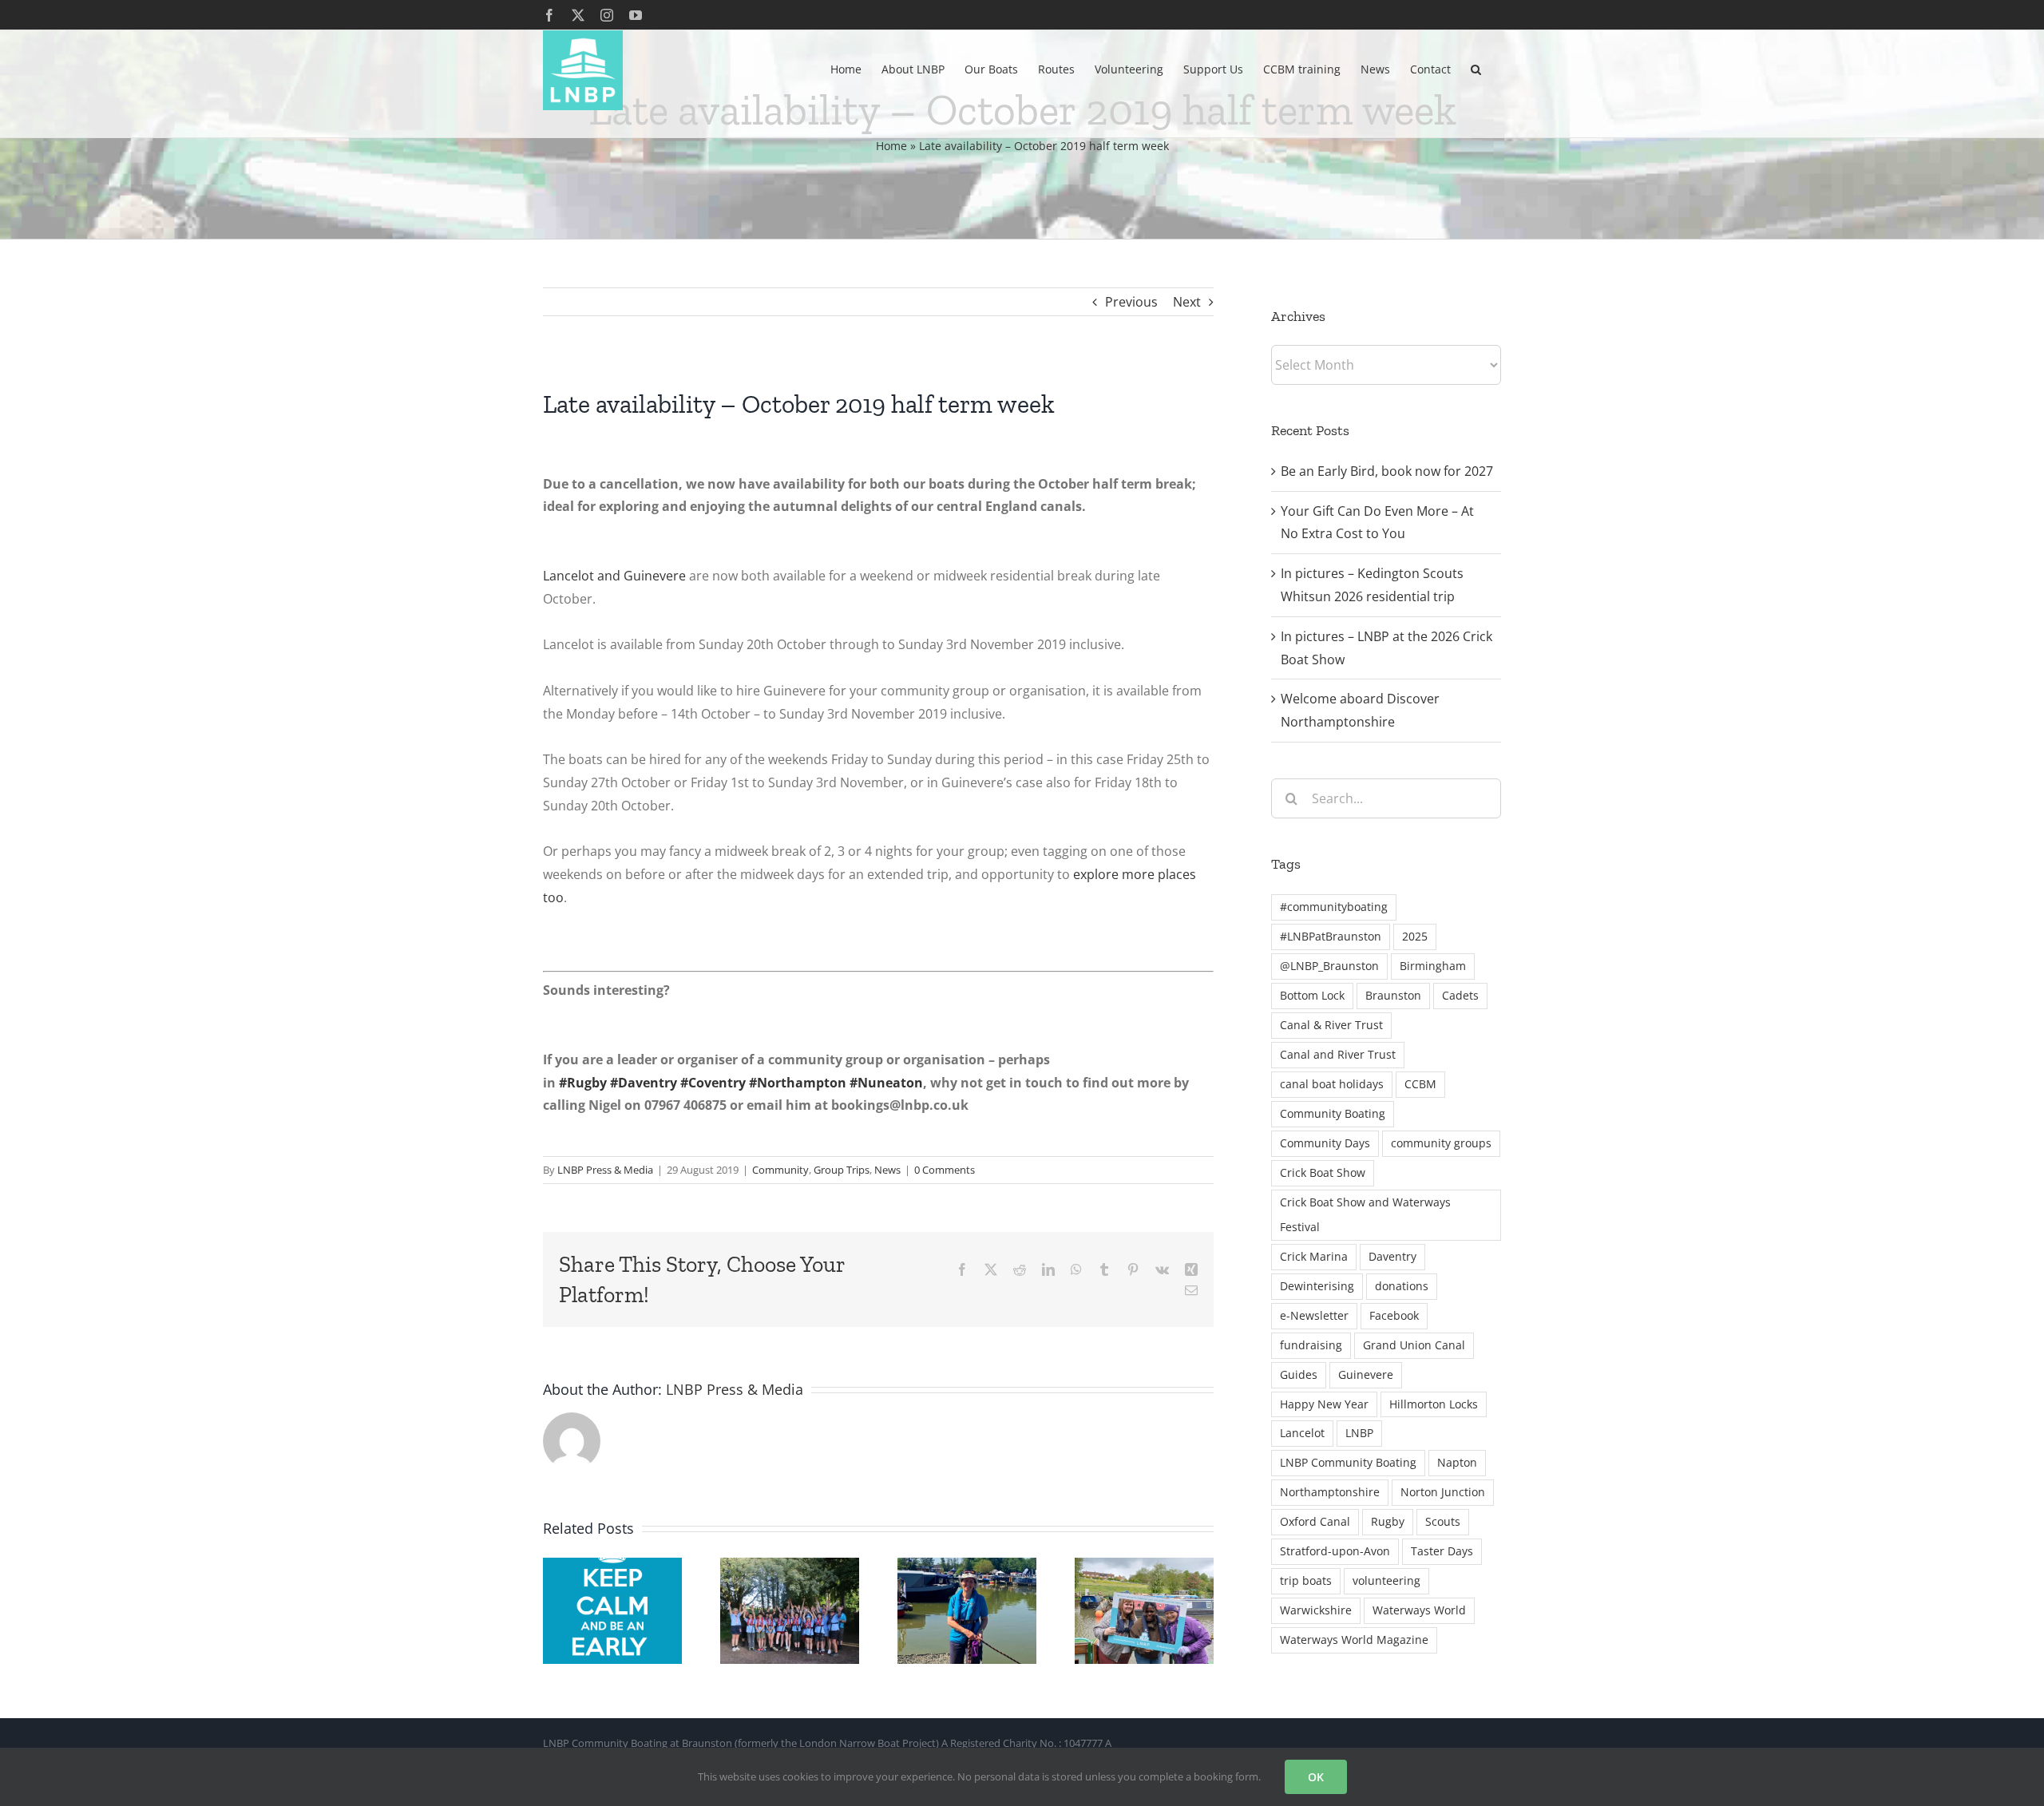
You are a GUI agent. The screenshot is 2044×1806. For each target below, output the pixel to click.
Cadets (1460, 995)
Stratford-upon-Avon (1335, 1551)
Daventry (1392, 1256)
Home (891, 146)
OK (1316, 1777)
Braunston (1393, 995)
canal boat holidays (1332, 1084)
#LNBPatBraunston (1331, 936)
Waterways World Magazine (1354, 1640)
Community (780, 1170)
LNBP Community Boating (1348, 1462)
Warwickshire (1316, 1610)
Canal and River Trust (1338, 1054)
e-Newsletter (1314, 1315)
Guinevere (1366, 1374)
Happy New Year (1324, 1404)
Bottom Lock (1312, 995)
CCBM (1420, 1084)
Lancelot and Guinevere (614, 576)
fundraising (1311, 1345)
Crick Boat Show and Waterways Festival (1365, 1214)
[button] (1476, 68)
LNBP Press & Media (605, 1170)
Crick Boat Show (1323, 1172)
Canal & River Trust (1331, 1025)
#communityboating (1334, 907)
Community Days (1325, 1143)
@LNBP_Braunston (1329, 966)
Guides (1299, 1374)
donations (1402, 1286)
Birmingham (1433, 966)
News (887, 1170)
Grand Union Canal (1414, 1345)
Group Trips (842, 1170)
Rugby (1388, 1521)
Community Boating (1333, 1113)
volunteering (1386, 1580)
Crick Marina (1314, 1256)
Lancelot (1302, 1433)
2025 (1415, 936)
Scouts (1443, 1521)
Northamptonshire (1330, 1492)
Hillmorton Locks (1434, 1404)
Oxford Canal (1315, 1521)
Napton (1457, 1462)
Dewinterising (1317, 1286)
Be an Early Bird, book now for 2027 (1387, 471)
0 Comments (945, 1170)
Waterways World (1419, 1610)
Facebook (1394, 1315)
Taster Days (1442, 1551)
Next (1187, 302)
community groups (1441, 1143)
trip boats (1306, 1580)
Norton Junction (1443, 1492)
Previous (1131, 302)
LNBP (1359, 1433)
